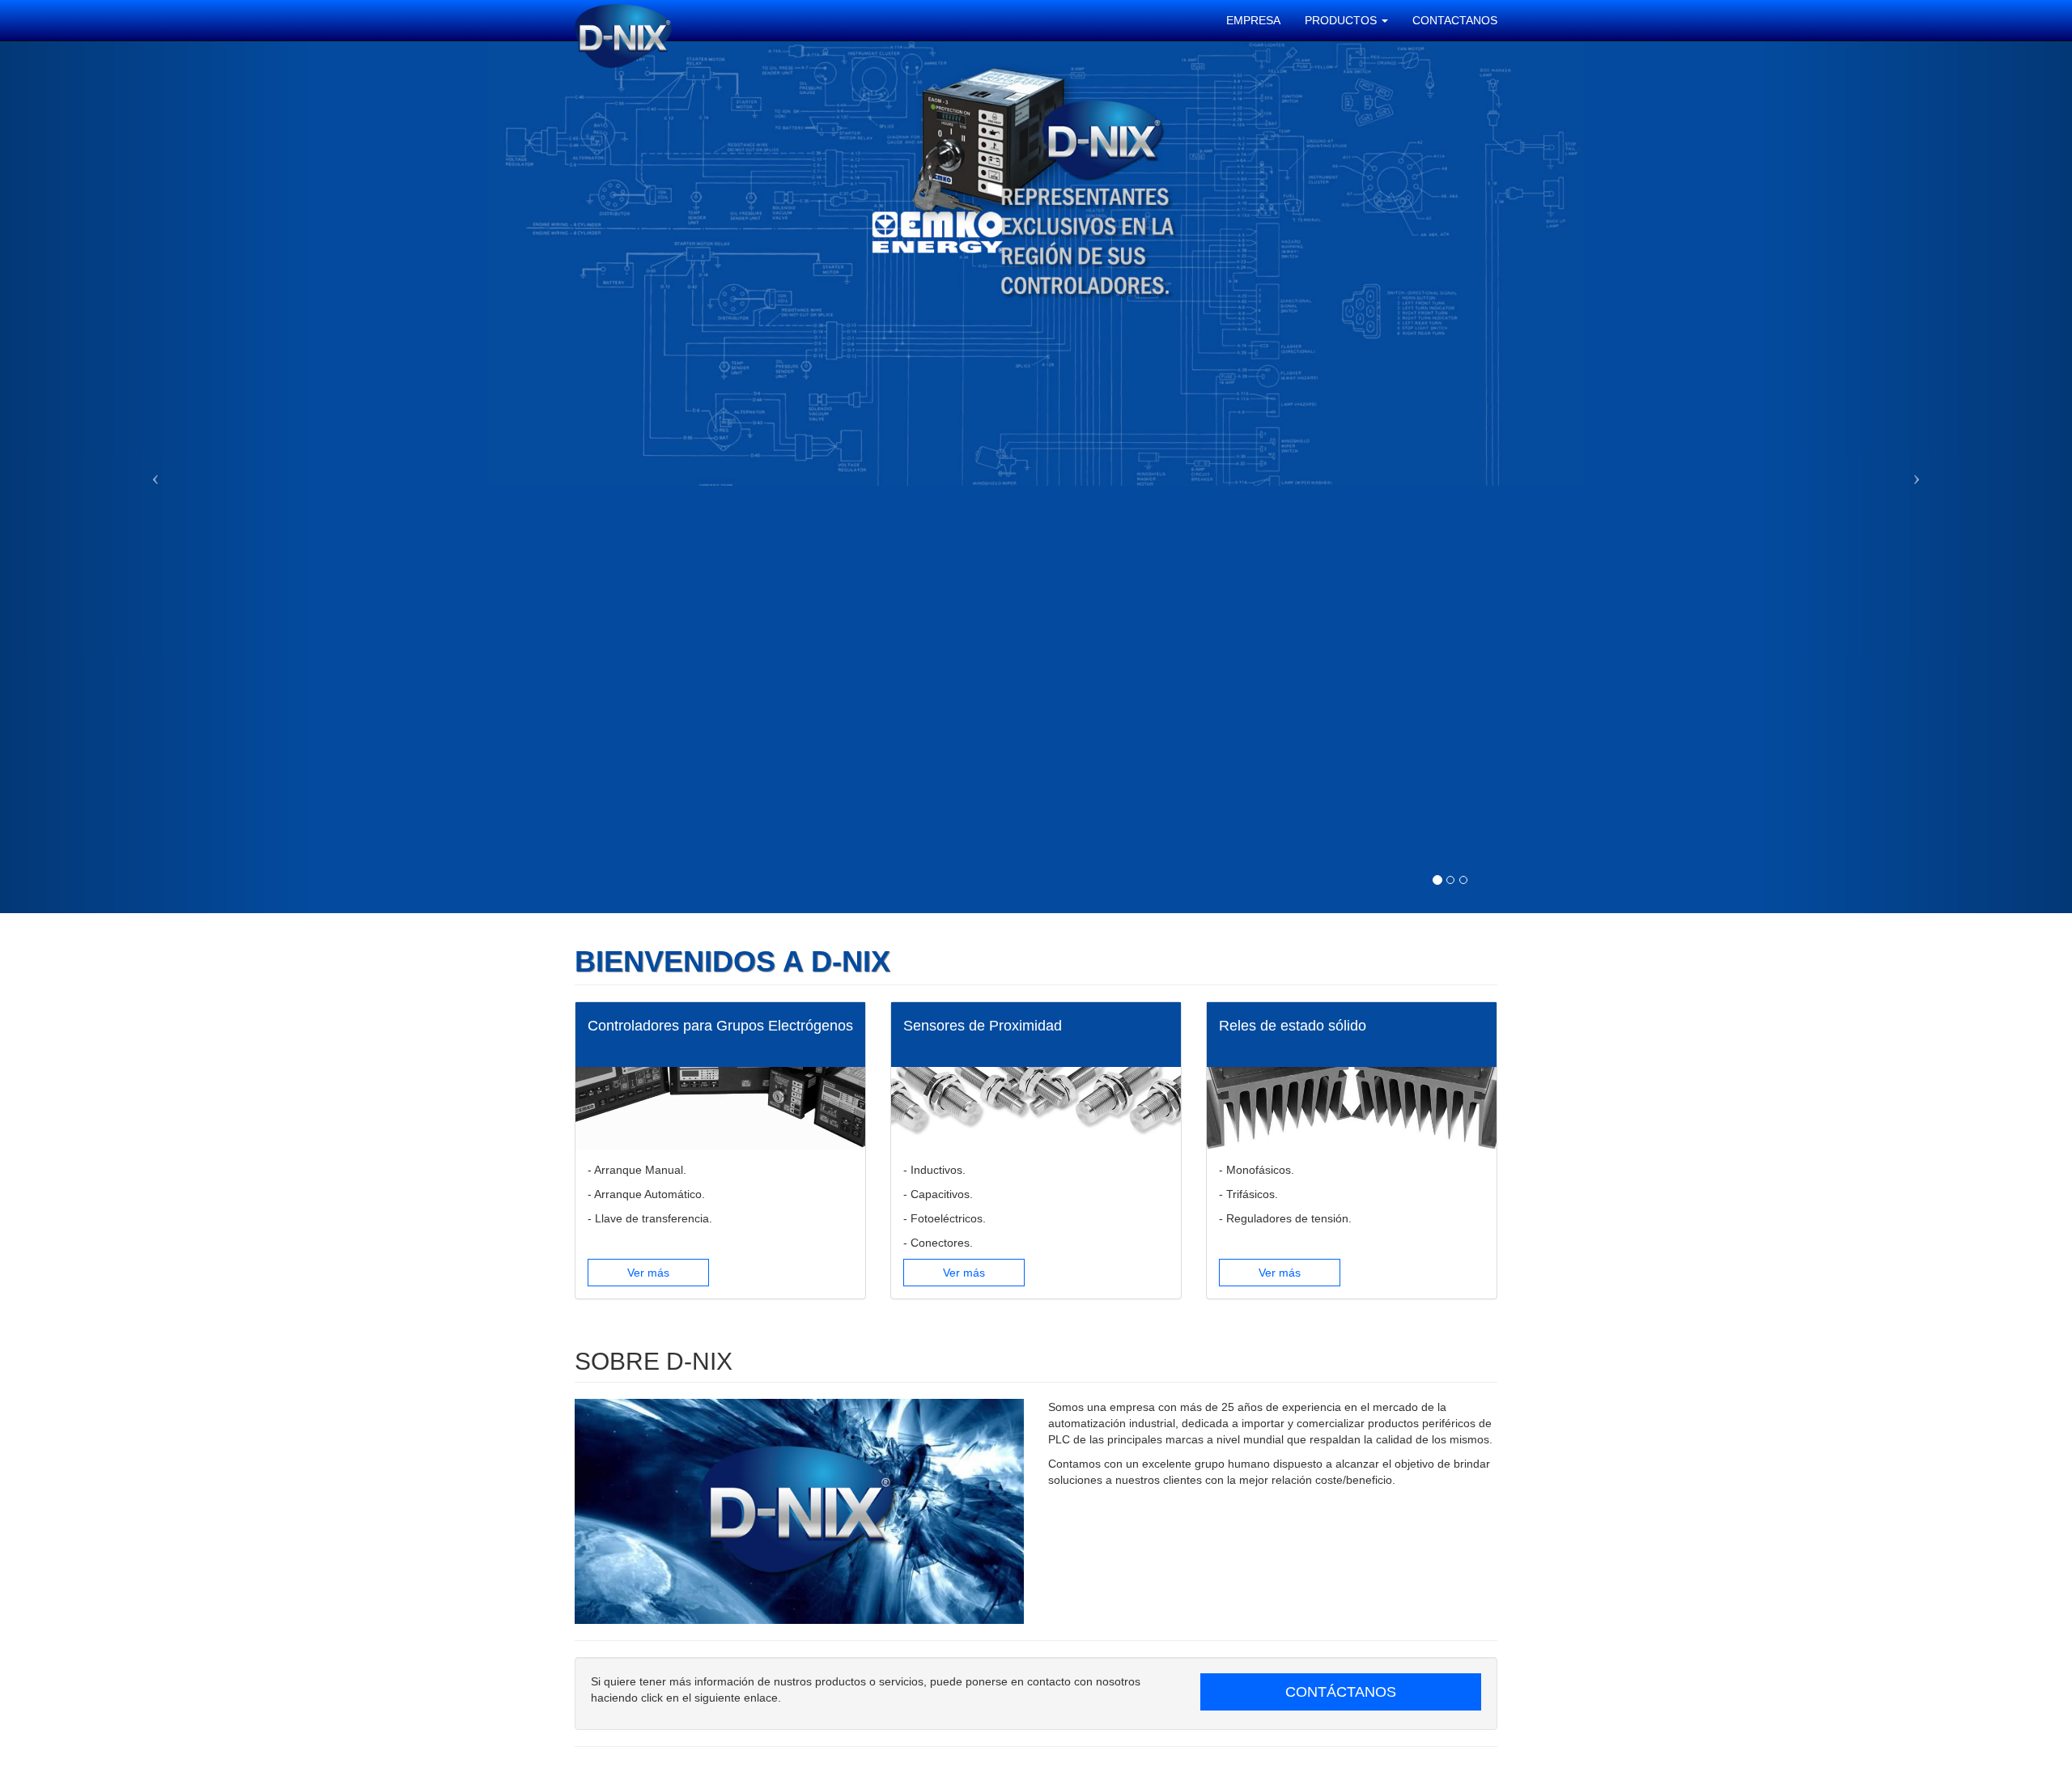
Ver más (648, 1273)
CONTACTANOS (1455, 20)
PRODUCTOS (1342, 20)
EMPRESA (1253, 20)
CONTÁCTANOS (1341, 1692)
